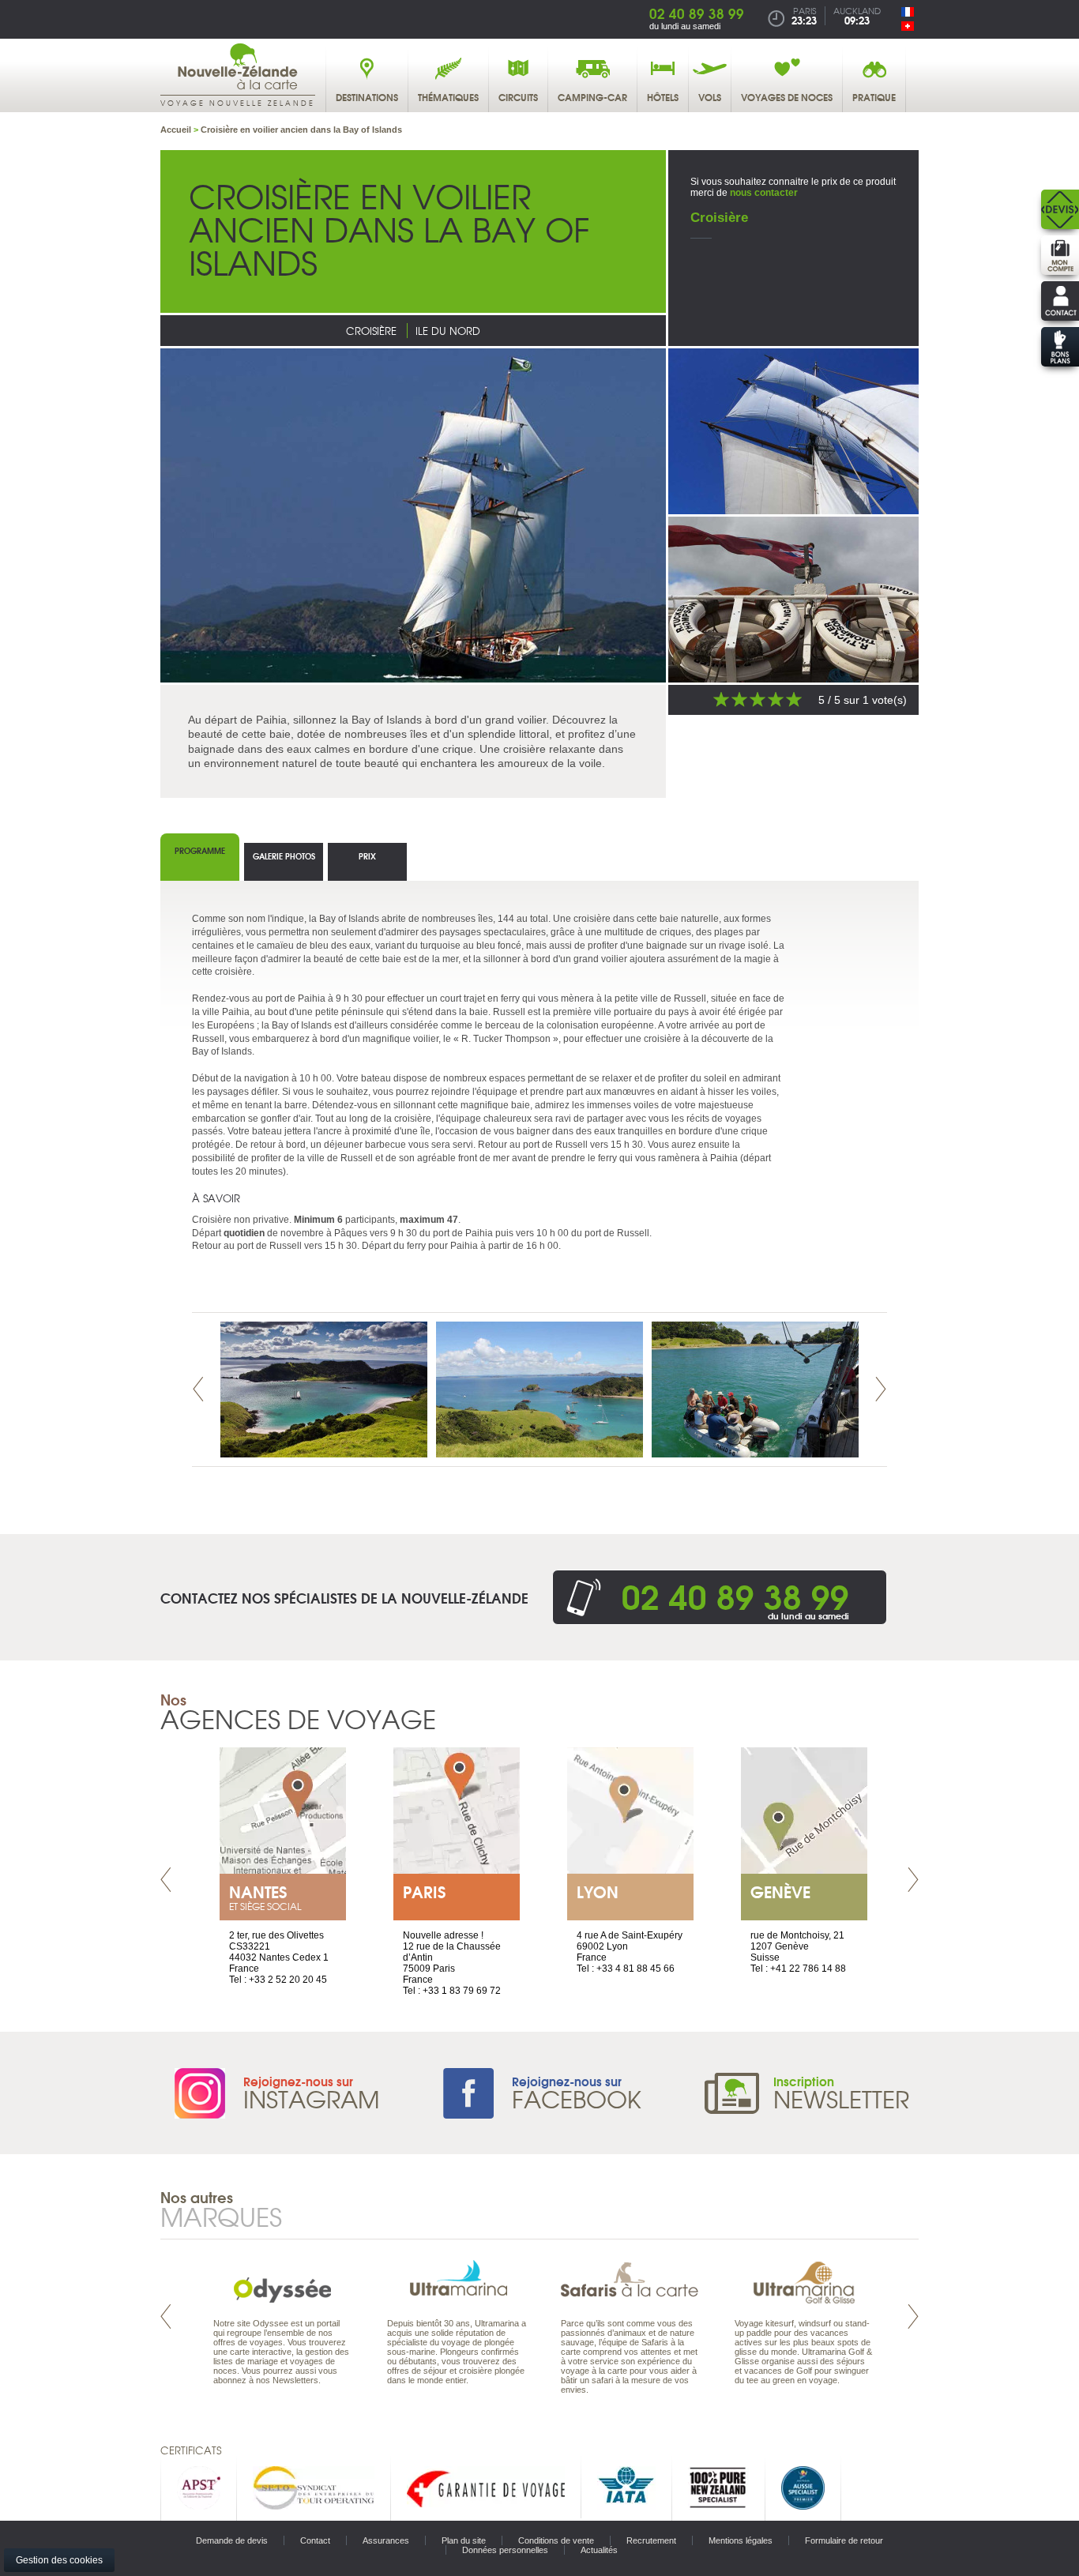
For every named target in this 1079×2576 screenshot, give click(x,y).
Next (881, 1389)
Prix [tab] (367, 856)
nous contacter (764, 193)
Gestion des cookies (59, 2560)
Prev (198, 1389)
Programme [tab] (200, 850)
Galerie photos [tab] (284, 856)
